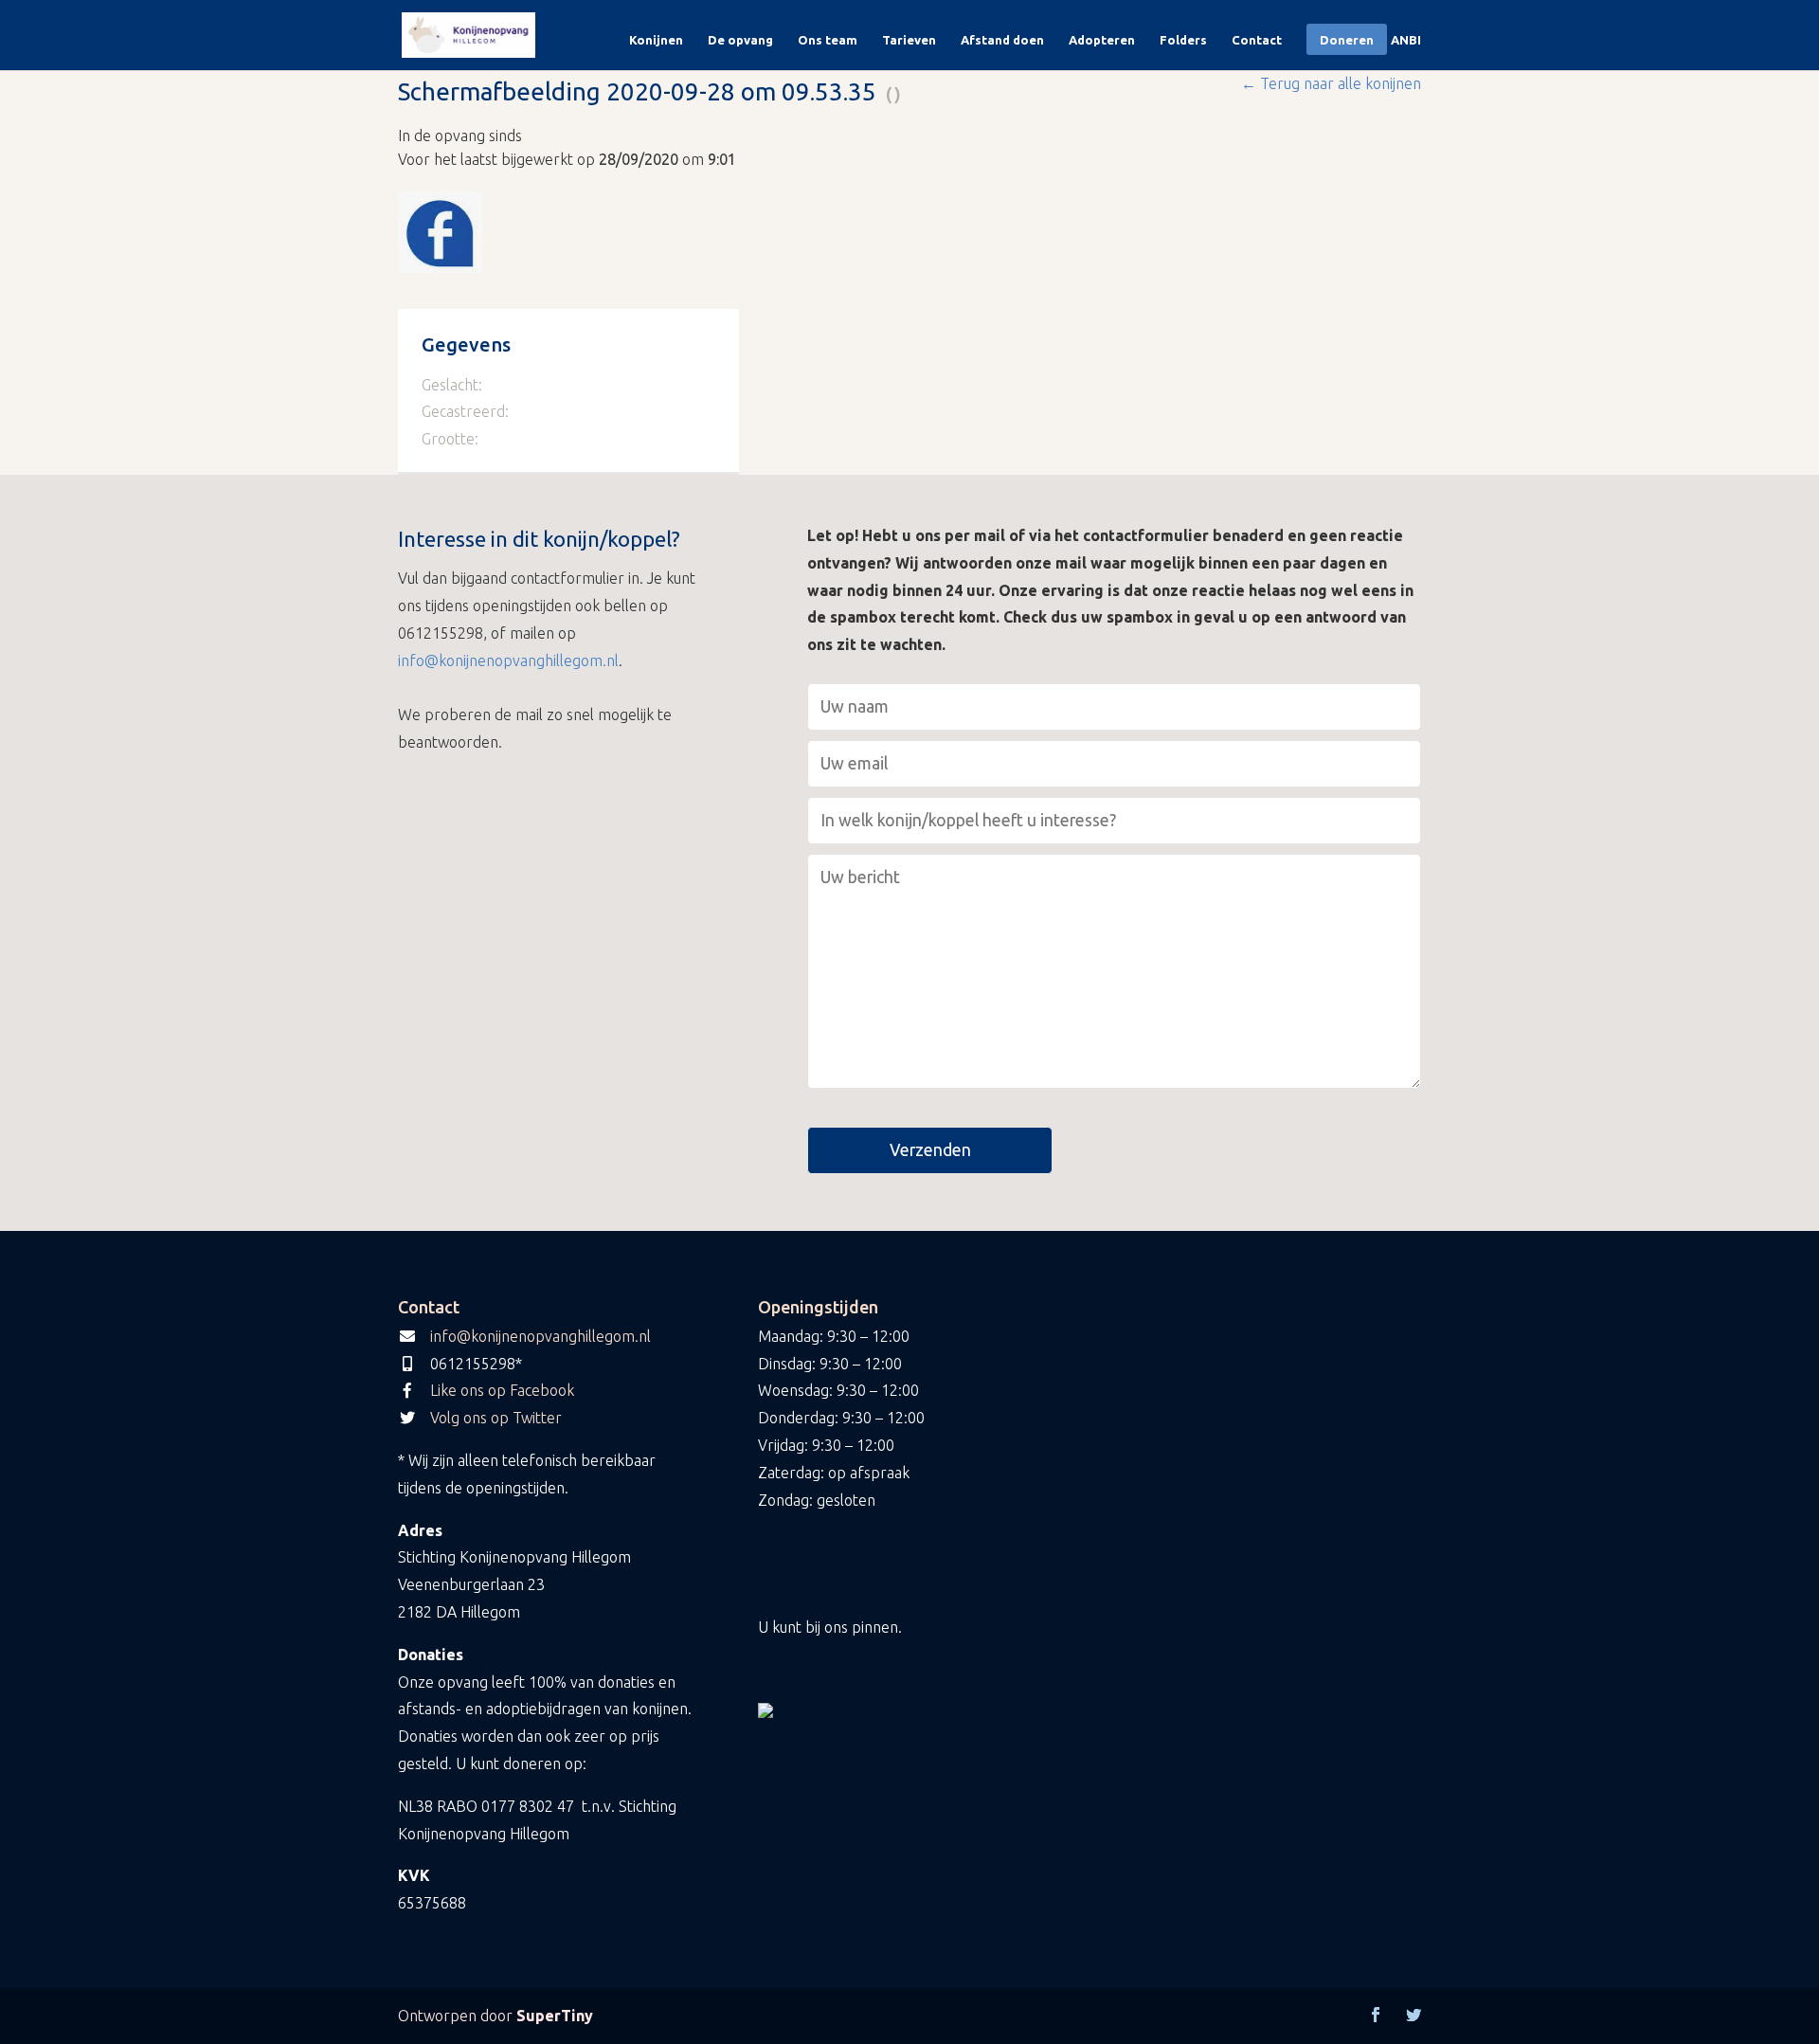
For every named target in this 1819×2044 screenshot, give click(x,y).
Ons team (828, 40)
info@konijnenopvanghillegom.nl (508, 660)
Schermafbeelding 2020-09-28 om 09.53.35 (637, 91)
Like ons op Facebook (502, 1390)
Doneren (1347, 40)
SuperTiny (555, 2016)
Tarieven (909, 40)
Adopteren (1102, 40)
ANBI (1406, 40)
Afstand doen (1002, 40)
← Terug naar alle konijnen (1331, 83)
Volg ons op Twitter (496, 1418)
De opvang (740, 40)
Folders (1183, 40)
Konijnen (656, 40)
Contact (1257, 40)
